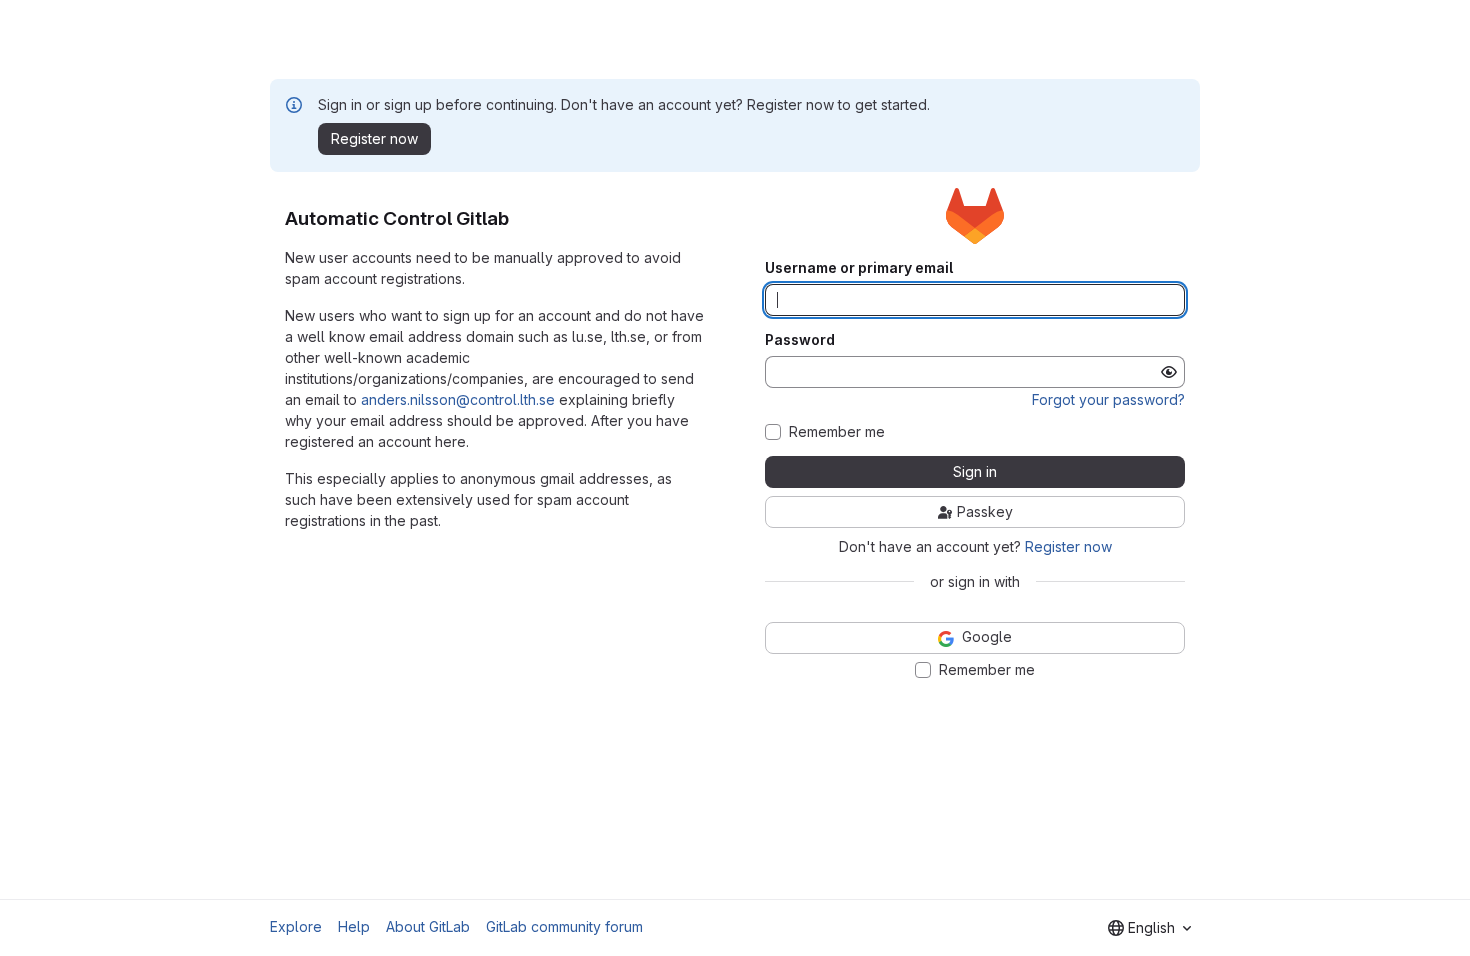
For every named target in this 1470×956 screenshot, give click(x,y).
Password (800, 340)
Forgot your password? (1108, 399)
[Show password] (1169, 372)
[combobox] (1149, 928)
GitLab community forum (564, 926)
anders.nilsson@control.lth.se (458, 399)
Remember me (837, 432)
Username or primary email (859, 268)
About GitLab (428, 926)
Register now (1068, 546)
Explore (296, 926)
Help (354, 926)
